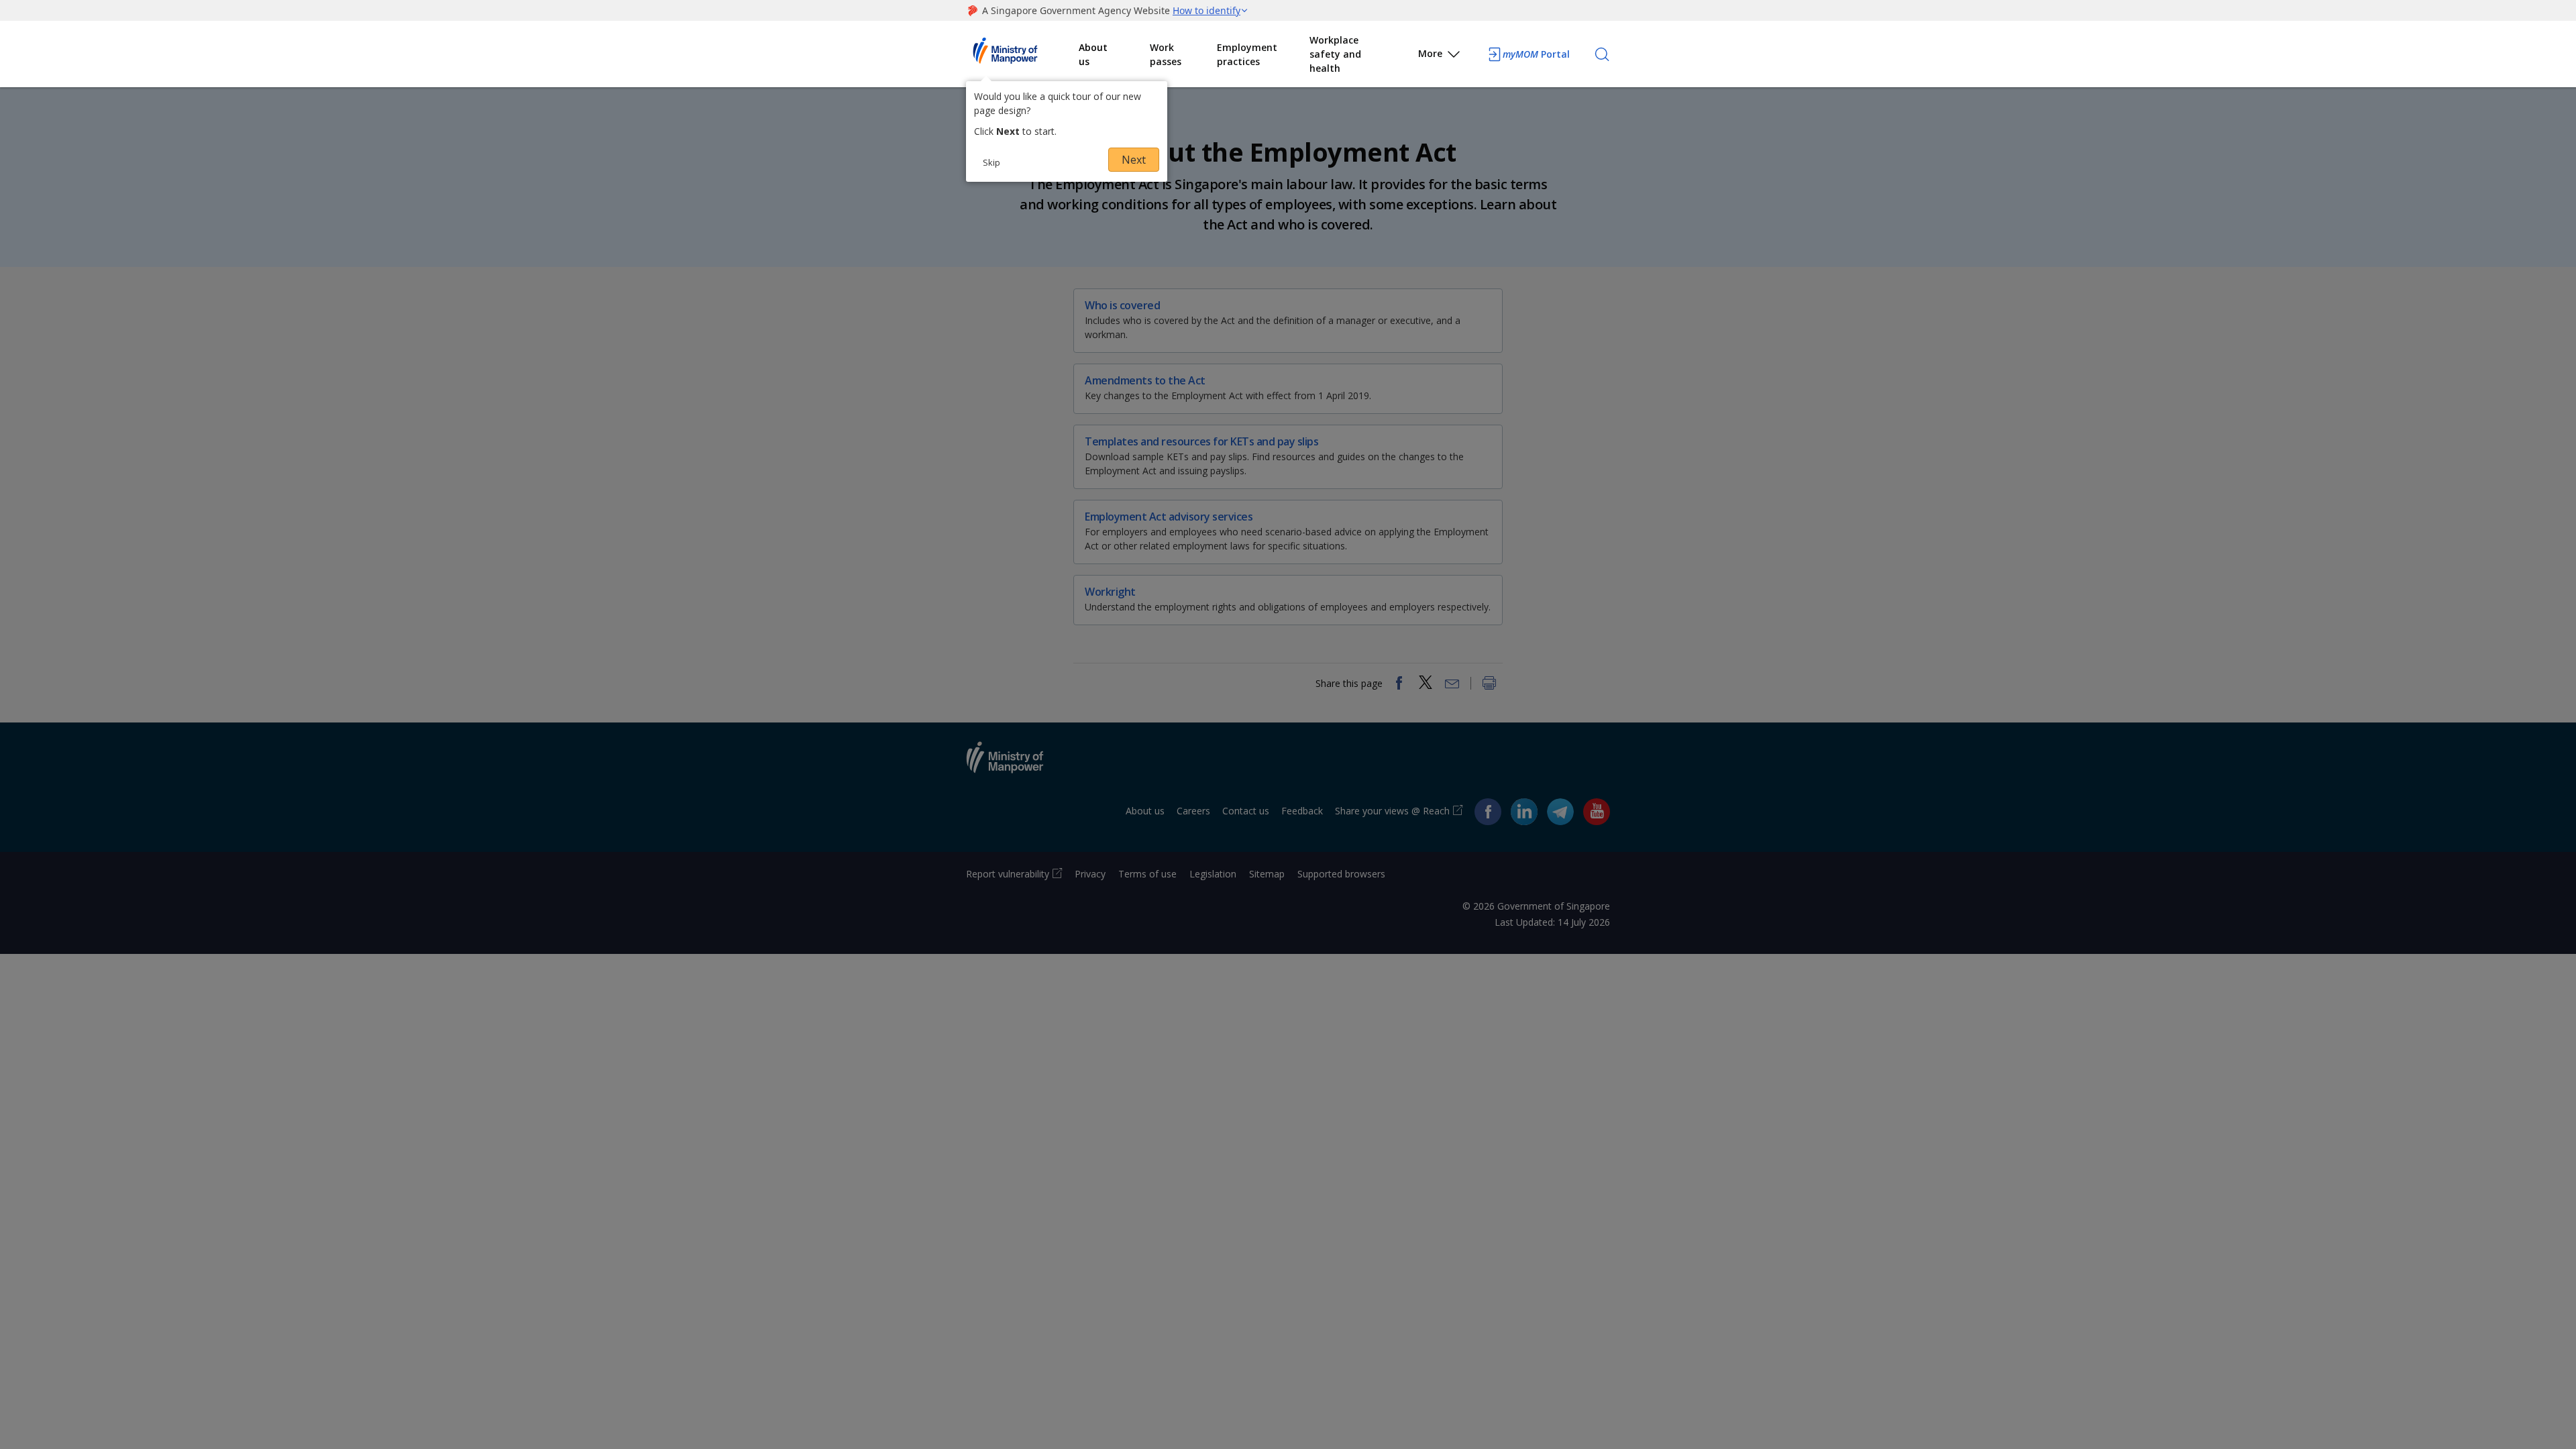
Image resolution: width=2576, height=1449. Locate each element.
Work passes (1166, 54)
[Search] (1602, 54)
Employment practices (1247, 54)
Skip (991, 162)
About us (1093, 54)
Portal (1536, 54)
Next (1134, 160)
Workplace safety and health (1335, 54)
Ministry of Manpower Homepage (1022, 54)
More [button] (1430, 53)
